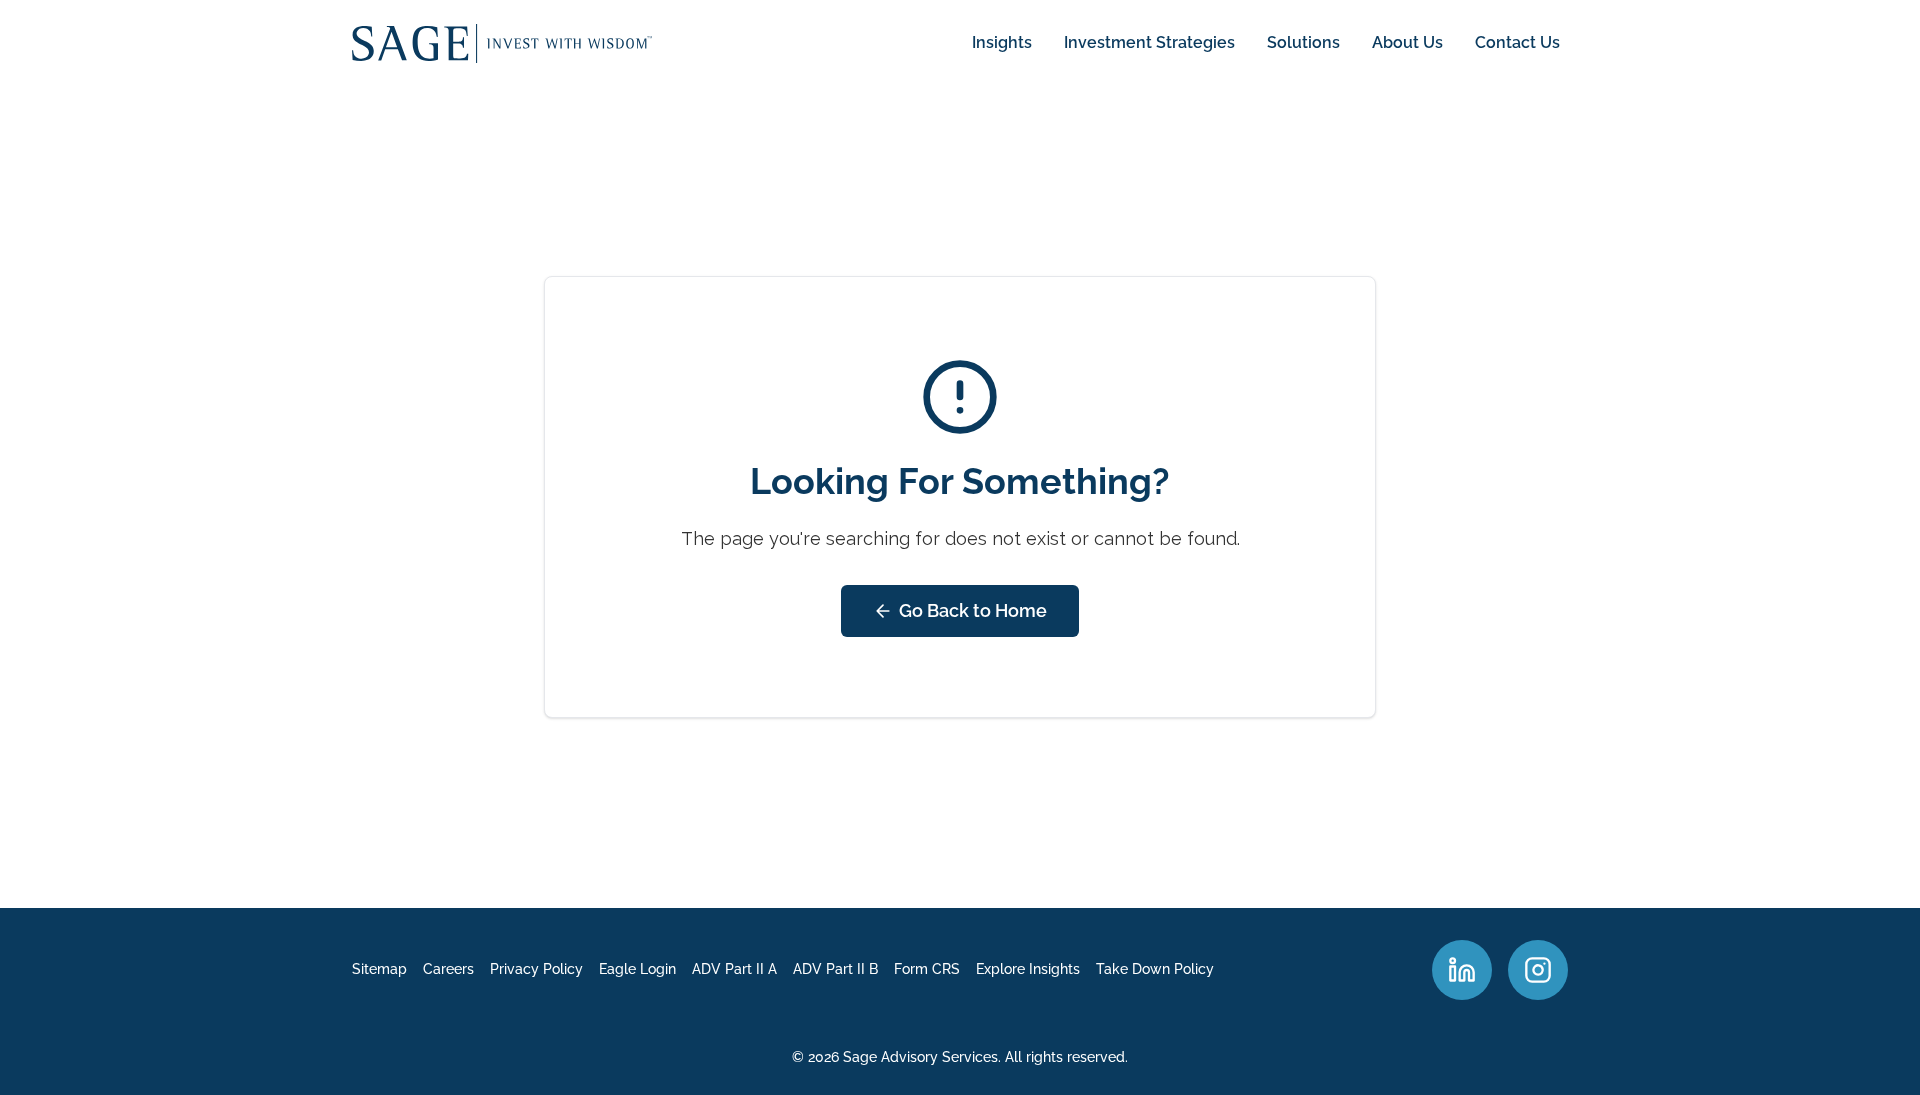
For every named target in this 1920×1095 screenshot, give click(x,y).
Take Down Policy (1155, 969)
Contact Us (1517, 42)
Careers (448, 969)
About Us (1407, 42)
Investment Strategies (1149, 42)
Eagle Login (637, 969)
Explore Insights (1028, 969)
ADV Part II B (835, 969)
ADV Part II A (734, 969)
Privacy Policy (536, 969)
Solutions (1303, 42)
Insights (1002, 42)
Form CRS (927, 969)
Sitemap (379, 969)
